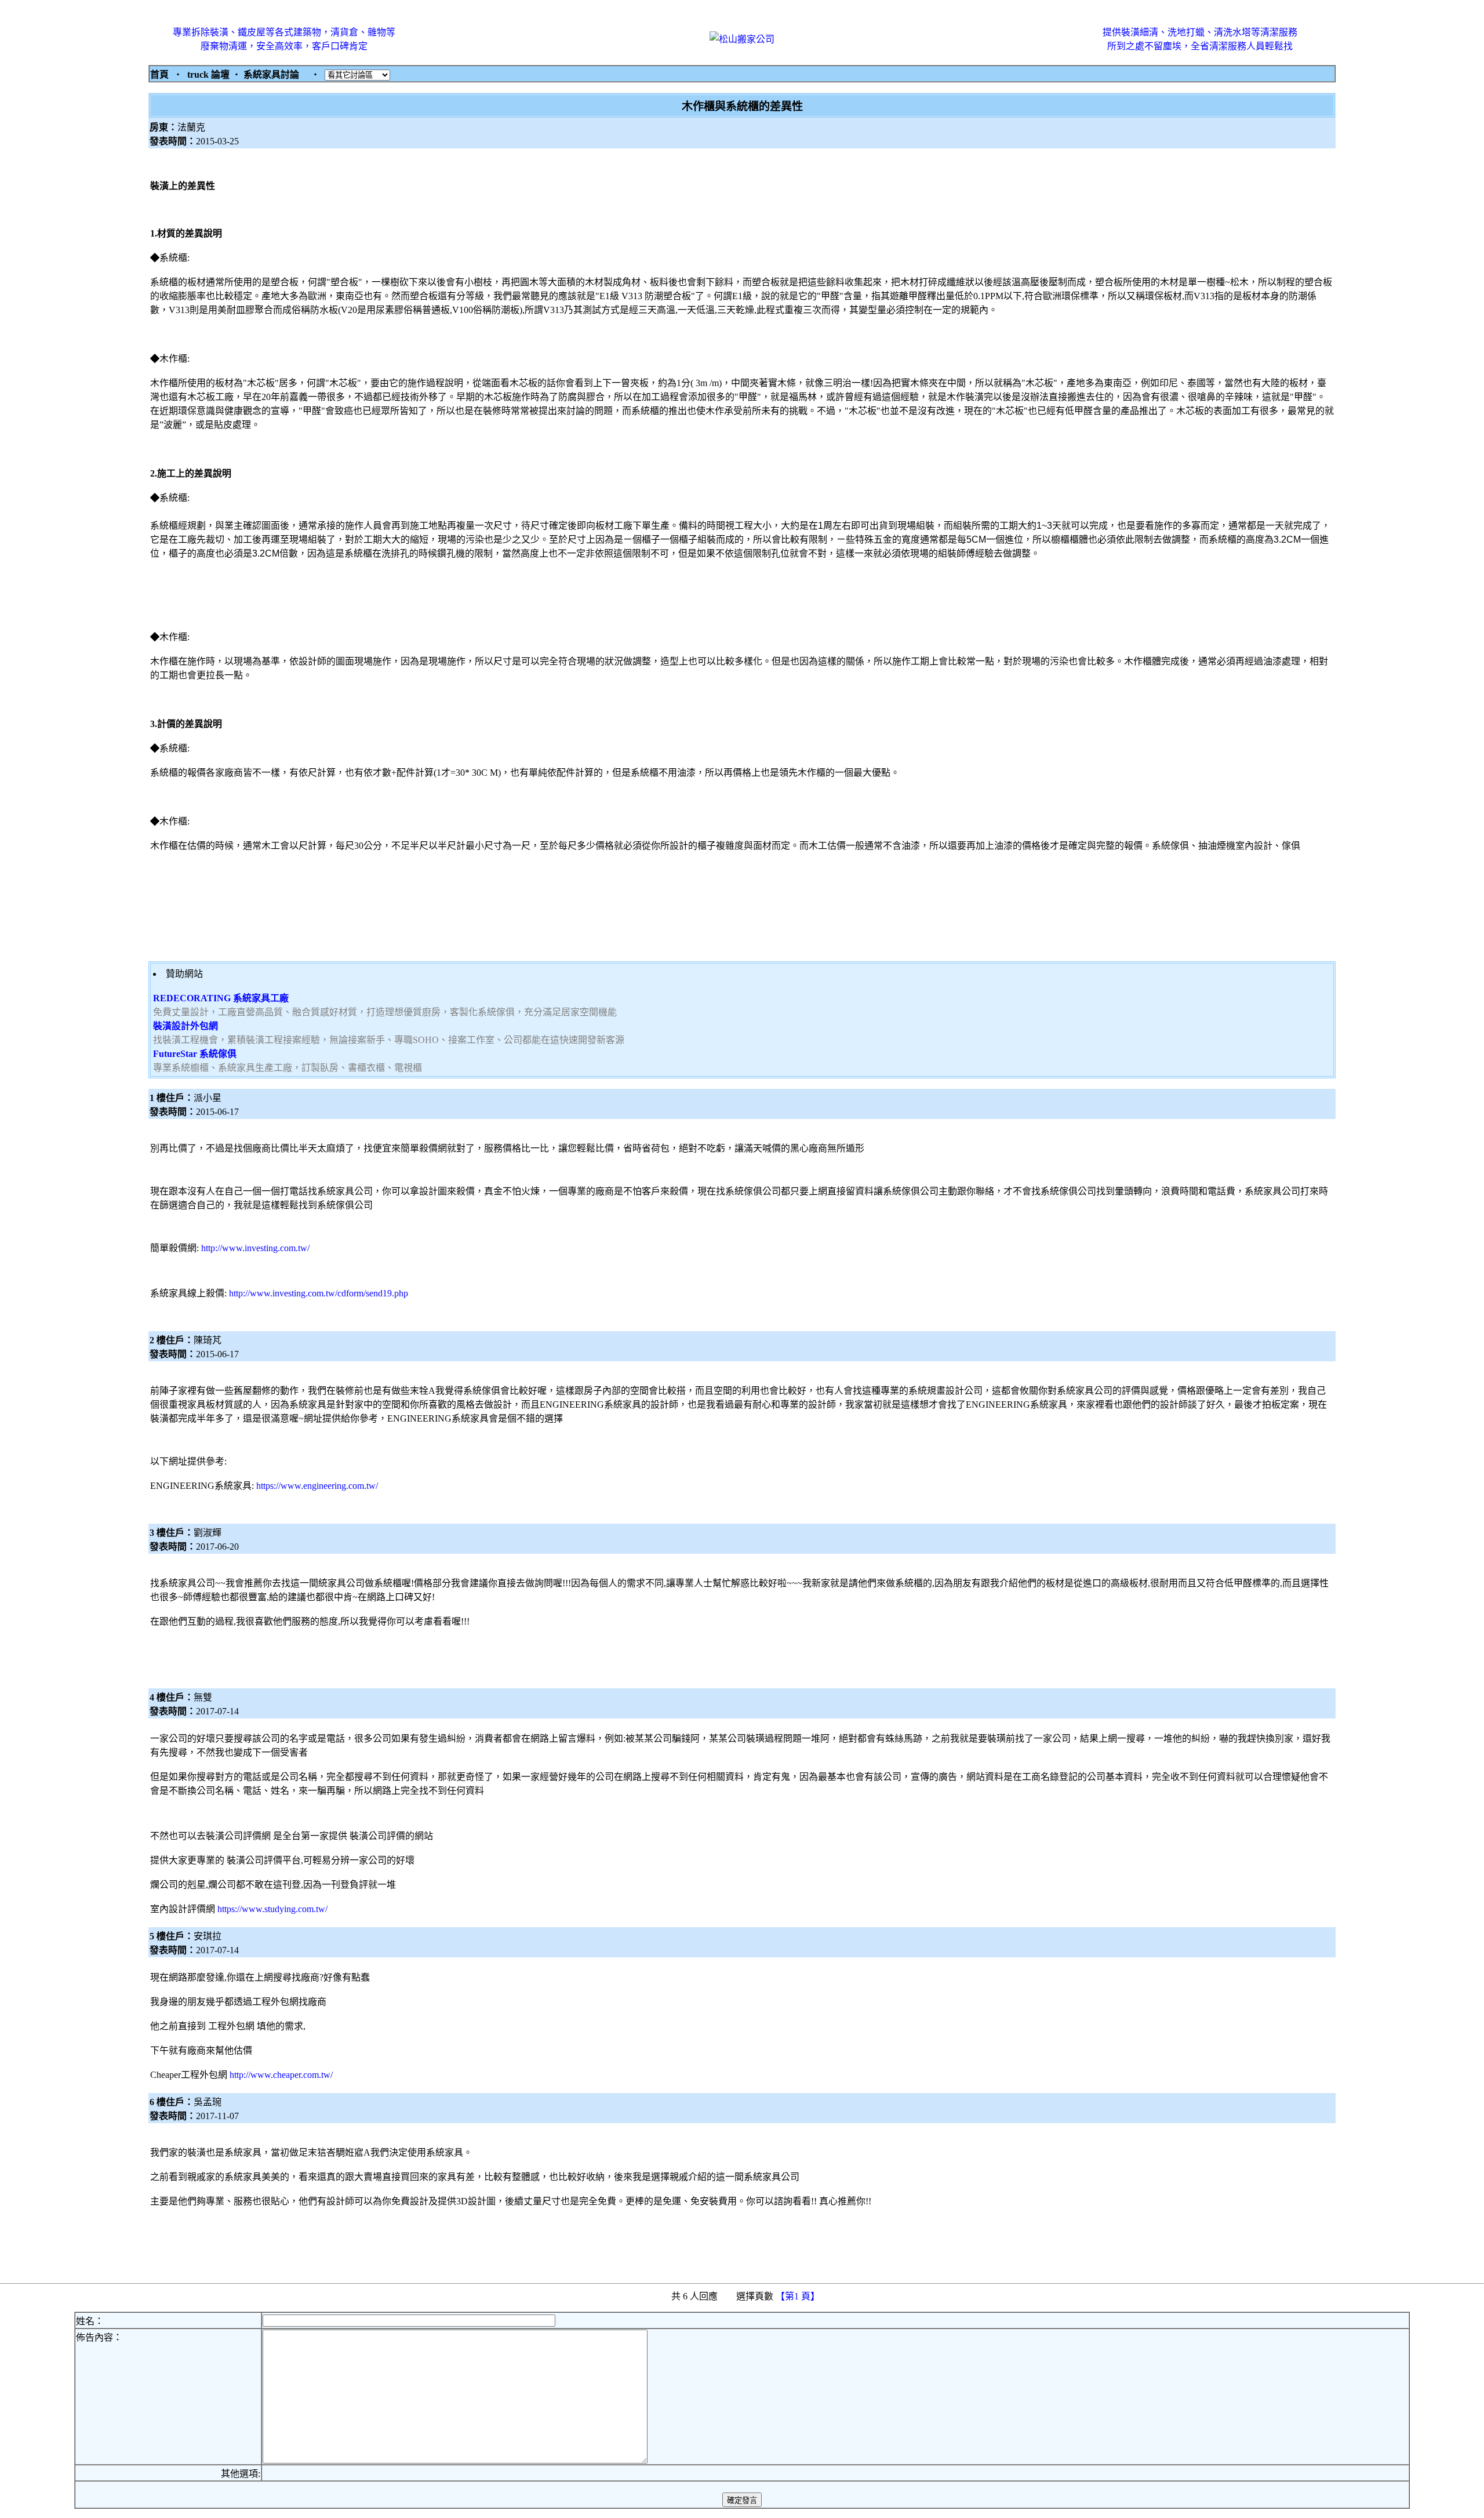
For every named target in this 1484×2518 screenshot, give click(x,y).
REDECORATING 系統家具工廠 (221, 998)
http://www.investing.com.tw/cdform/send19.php (319, 1293)
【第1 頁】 (799, 2296)
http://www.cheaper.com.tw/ (281, 2075)
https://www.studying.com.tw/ (272, 1909)
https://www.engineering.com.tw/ (317, 1486)
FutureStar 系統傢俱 (195, 1054)
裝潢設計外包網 (185, 1026)
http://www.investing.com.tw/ (255, 1248)
